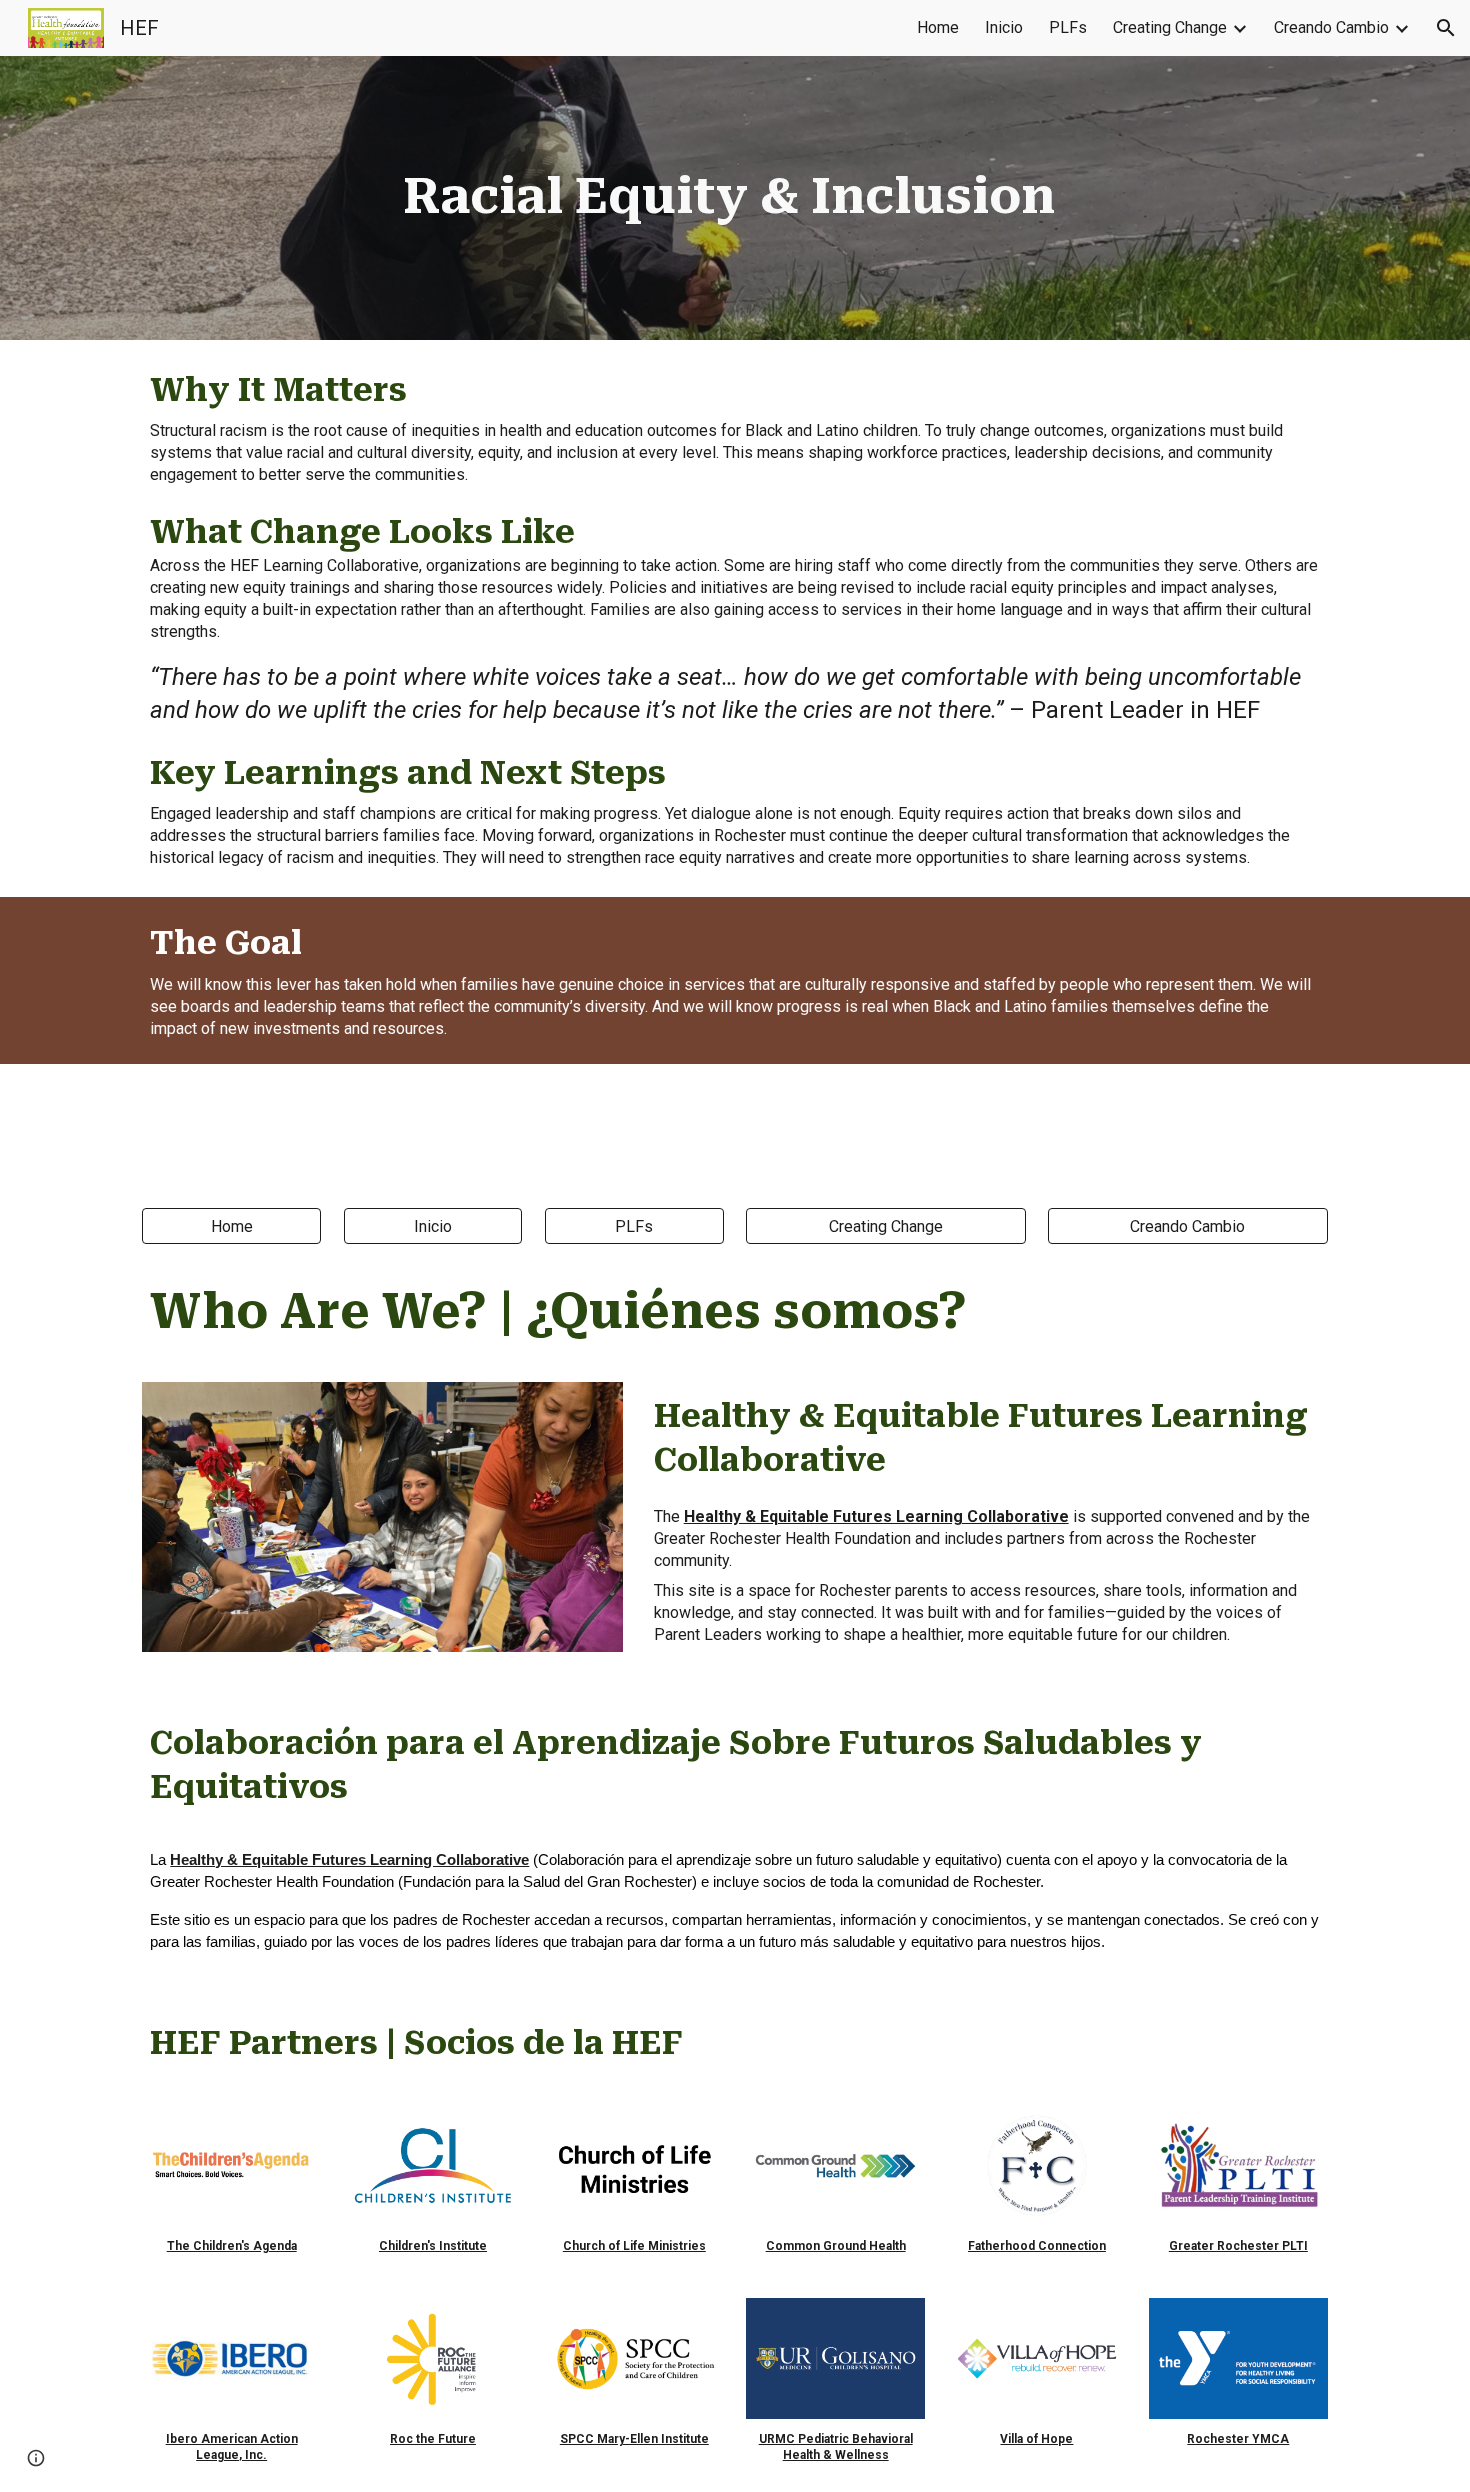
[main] (735, 198)
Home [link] (938, 27)
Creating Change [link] (1170, 27)
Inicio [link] (1004, 27)
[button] (1446, 28)
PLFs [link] (1068, 27)
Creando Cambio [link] (1331, 27)
